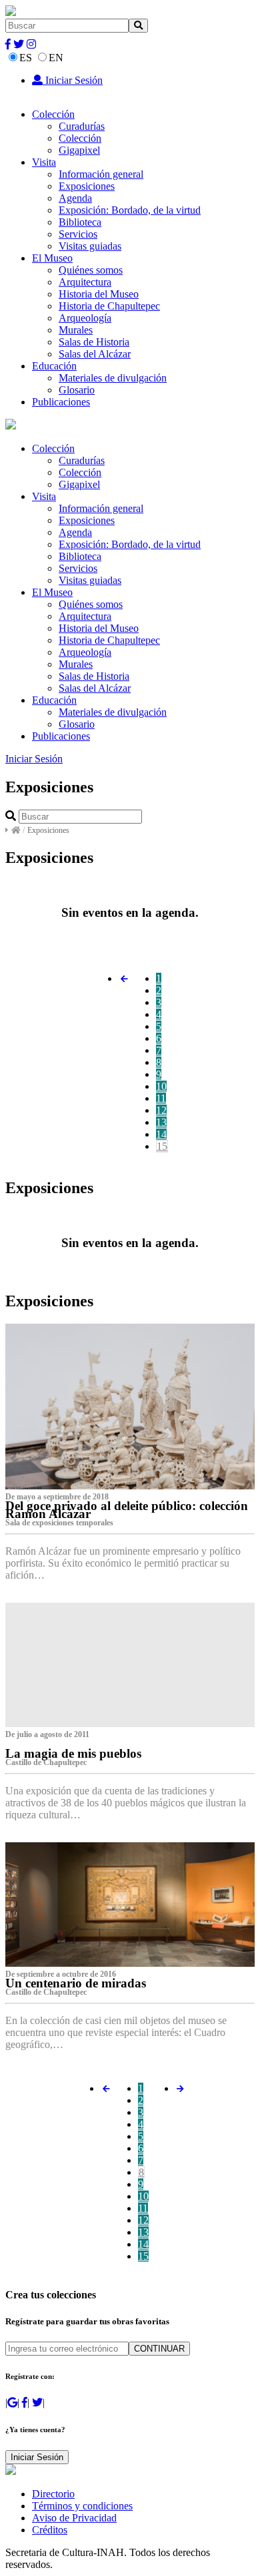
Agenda (75, 198)
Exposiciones (87, 186)
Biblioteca (80, 222)
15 (162, 1146)
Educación (54, 366)
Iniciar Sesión (73, 80)
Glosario (77, 390)
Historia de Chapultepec (109, 306)
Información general (101, 174)
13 (161, 1122)
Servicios (78, 234)
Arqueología (85, 318)
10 (161, 1086)
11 (161, 1098)
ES (26, 58)
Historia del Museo (99, 294)
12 (161, 1110)
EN (56, 58)
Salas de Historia (94, 342)
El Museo (52, 258)
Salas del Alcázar (95, 354)
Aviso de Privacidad (74, 2518)
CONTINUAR (159, 2349)
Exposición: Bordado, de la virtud (130, 210)
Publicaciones (61, 402)
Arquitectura (85, 282)
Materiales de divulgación (113, 378)
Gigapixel (79, 150)
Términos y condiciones (82, 2506)
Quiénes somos (91, 270)
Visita (44, 162)
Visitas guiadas (90, 246)
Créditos (50, 2530)
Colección (53, 114)
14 (161, 1134)
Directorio (53, 2494)
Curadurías (82, 126)
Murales (76, 330)
